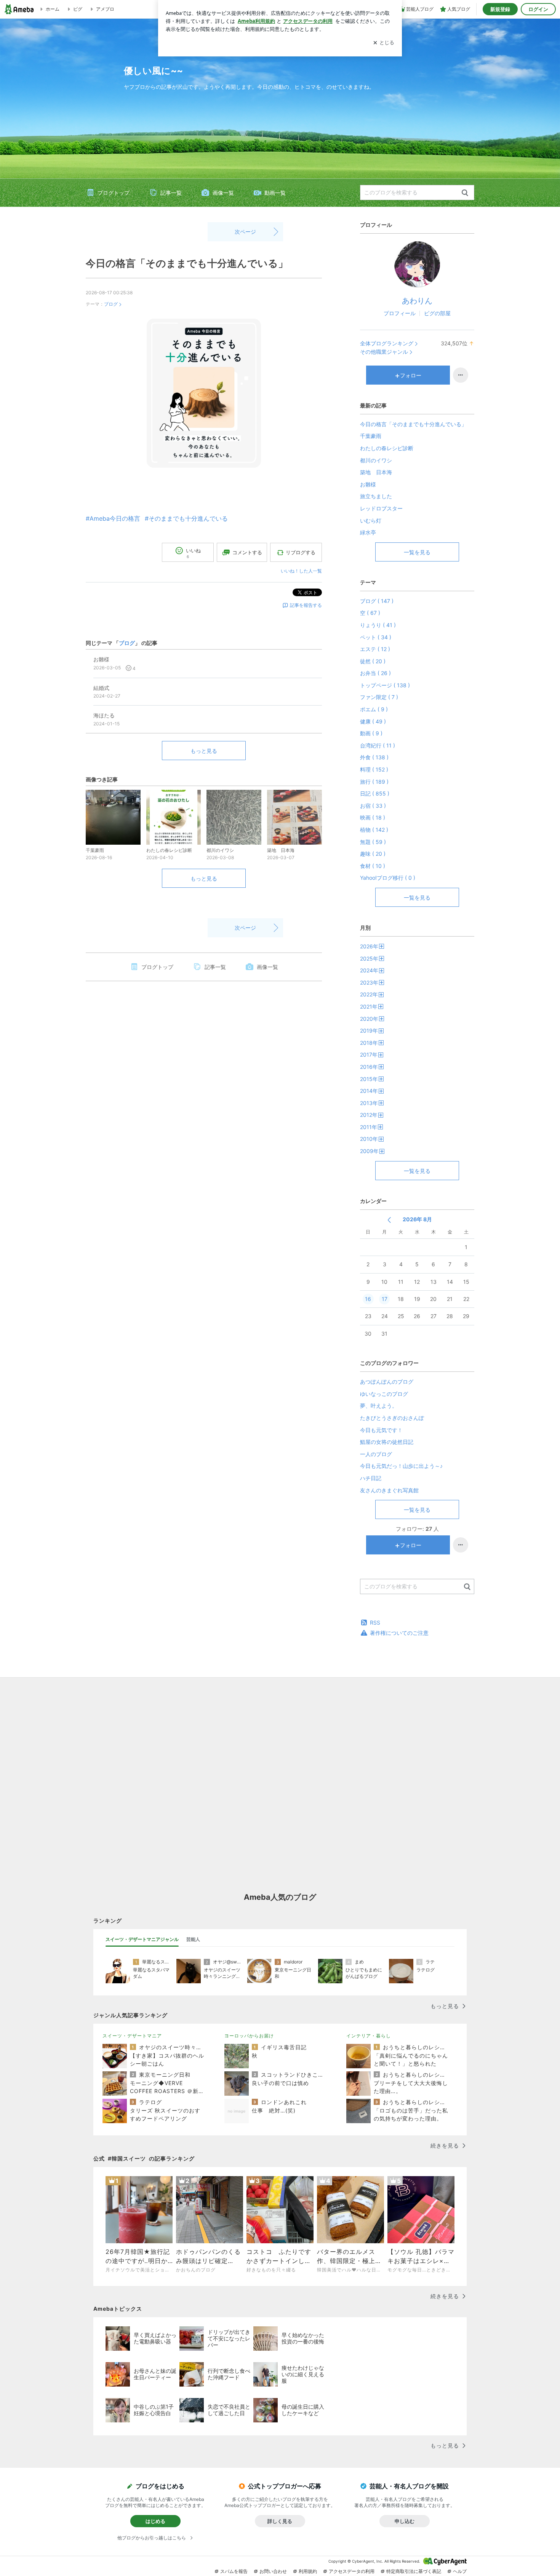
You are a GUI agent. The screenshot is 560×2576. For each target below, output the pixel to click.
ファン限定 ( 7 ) (379, 697)
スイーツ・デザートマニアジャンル (142, 1939)
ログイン (538, 9)
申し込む (405, 2521)
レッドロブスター (381, 508)
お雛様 (368, 484)
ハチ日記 (371, 1478)
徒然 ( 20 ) (373, 661)
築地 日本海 (376, 472)
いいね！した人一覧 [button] (301, 571)
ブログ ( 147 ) (377, 601)
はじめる (155, 2521)
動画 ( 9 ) (371, 733)
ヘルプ (460, 2571)
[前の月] (389, 1220)
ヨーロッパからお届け (249, 2036)
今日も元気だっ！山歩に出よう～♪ (401, 1466)
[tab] (142, 1939)
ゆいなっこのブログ (384, 1394)
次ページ (245, 232)
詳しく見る (280, 2521)
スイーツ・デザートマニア (132, 2036)
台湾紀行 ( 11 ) (378, 745)
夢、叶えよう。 (379, 1406)
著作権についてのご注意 (399, 1633)
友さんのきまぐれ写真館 (389, 1490)
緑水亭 (368, 532)
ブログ (111, 304)
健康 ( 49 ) (373, 721)
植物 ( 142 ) (374, 830)
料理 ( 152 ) (374, 769)
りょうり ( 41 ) (378, 625)
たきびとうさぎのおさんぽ (392, 1418)
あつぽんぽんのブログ (387, 1382)
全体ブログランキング (387, 343)
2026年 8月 (417, 1219)
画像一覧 (223, 193)
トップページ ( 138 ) (385, 685)
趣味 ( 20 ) (373, 854)
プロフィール (400, 313)
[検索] (465, 193)
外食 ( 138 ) (374, 757)
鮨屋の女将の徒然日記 (387, 1442)
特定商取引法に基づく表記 (414, 2571)
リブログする (301, 552)
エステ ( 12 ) (375, 649)
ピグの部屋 (437, 313)
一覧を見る (417, 552)
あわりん (417, 301)
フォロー (411, 375)
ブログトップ (114, 193)
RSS (375, 1622)
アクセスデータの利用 (352, 2571)
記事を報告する (306, 605)
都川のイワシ (376, 460)
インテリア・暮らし (369, 2036)
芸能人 (193, 1939)
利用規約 (308, 2571)
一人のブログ (376, 1454)
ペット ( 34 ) (376, 637)
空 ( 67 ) (370, 613)
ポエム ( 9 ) (374, 709)
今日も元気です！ (381, 1430)
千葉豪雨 (371, 436)
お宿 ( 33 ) (373, 806)
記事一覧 (171, 193)
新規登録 (500, 9)
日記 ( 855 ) (375, 793)
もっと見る (204, 751)
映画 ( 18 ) (373, 817)
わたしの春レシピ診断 (387, 448)
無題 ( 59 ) (373, 842)
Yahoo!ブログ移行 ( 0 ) (388, 878)
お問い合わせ (273, 2571)
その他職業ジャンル (384, 352)
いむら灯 (371, 520)
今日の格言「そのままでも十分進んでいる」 (187, 263)
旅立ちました (376, 496)
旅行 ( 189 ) (374, 782)
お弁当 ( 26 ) (375, 673)
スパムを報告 (234, 2571)
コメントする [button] (247, 552)
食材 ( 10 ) (373, 866)
